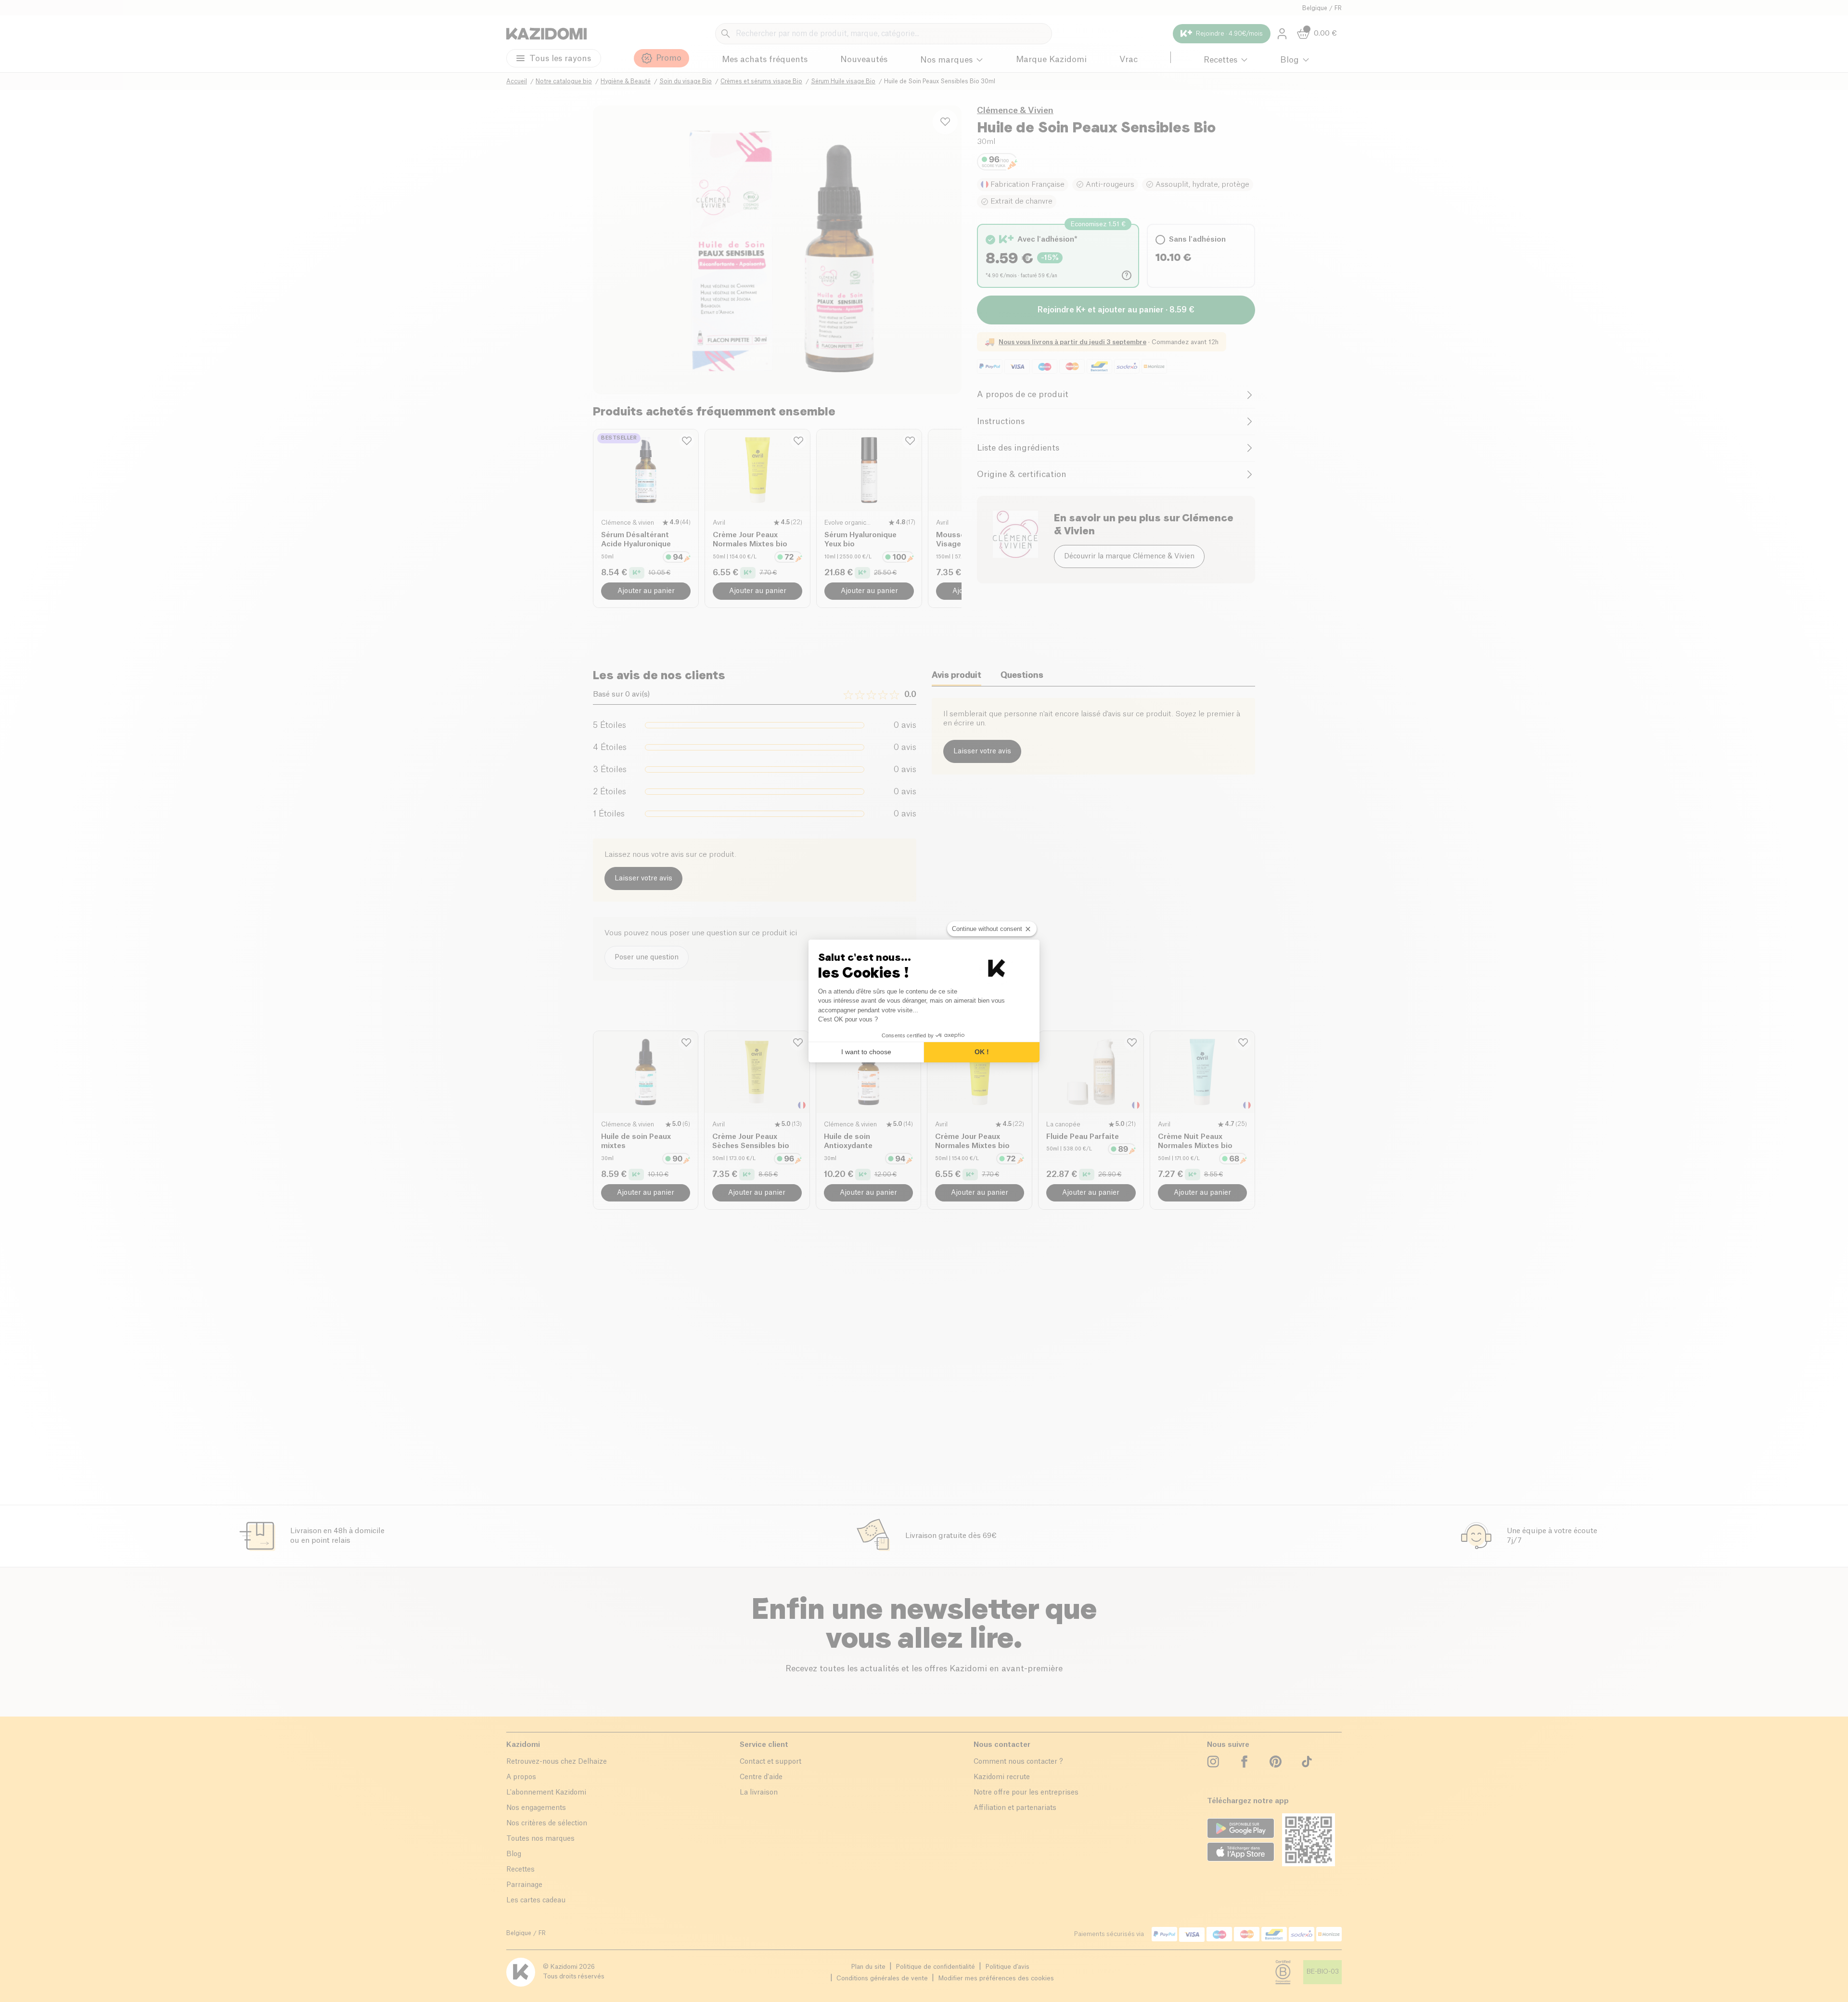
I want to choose (866, 1052)
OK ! (982, 1052)
